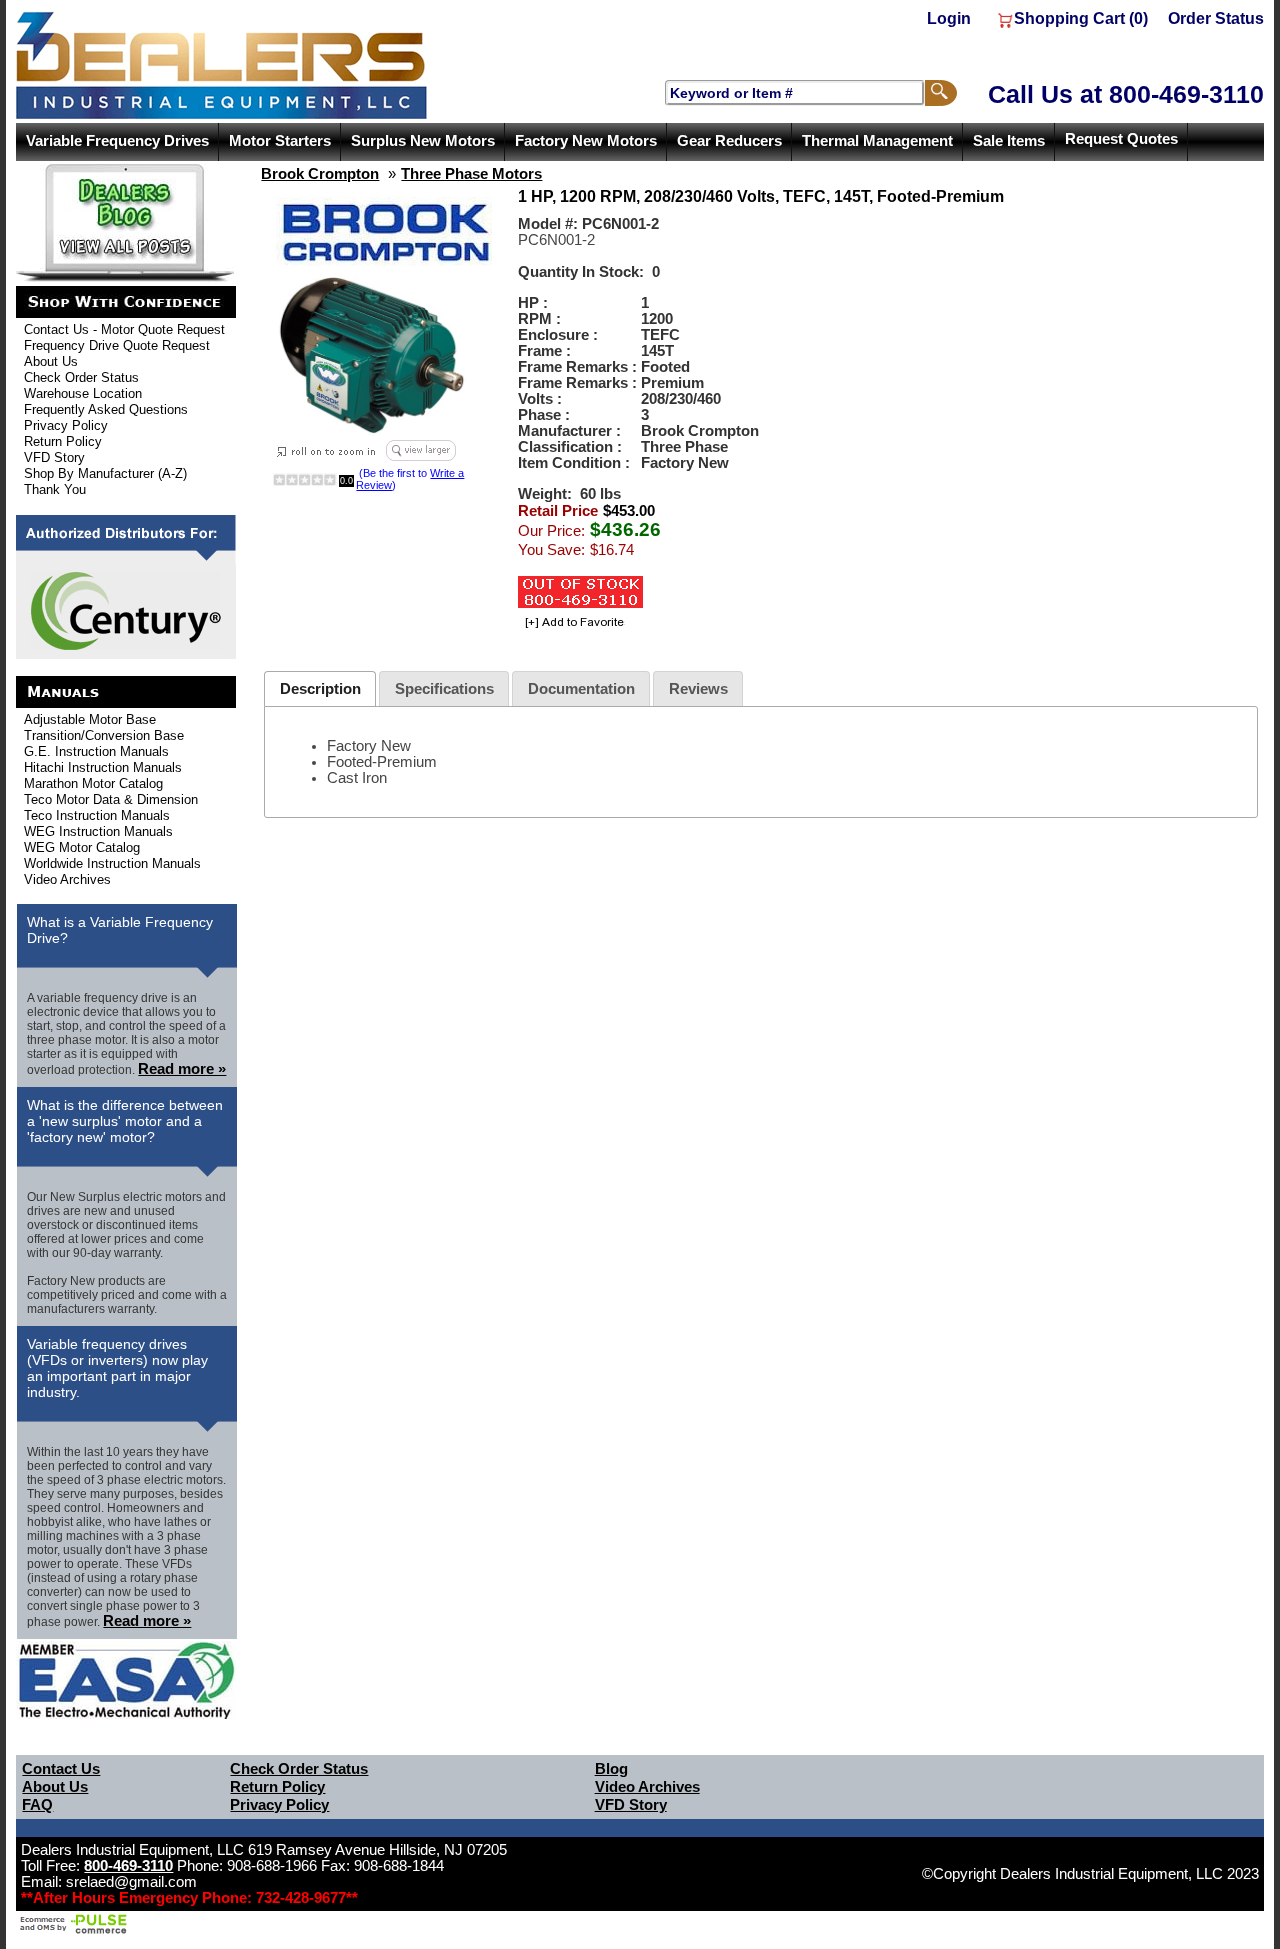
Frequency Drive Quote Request (117, 345)
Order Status (1216, 18)
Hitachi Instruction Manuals (103, 767)
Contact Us (61, 1769)
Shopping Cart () (1081, 18)
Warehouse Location (83, 393)
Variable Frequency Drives (117, 141)
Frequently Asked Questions (106, 409)
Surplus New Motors (423, 141)
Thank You (55, 489)
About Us (51, 361)
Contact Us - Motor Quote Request (124, 329)
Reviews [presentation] (698, 689)
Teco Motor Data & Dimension (111, 799)
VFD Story (54, 457)
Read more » (182, 1069)
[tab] (320, 688)
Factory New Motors (586, 141)
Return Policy (63, 441)
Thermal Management (877, 141)
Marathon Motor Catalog (93, 783)
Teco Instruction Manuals (97, 815)
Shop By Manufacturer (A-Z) (105, 473)
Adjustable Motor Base (90, 719)
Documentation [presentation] (581, 689)
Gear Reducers (729, 141)
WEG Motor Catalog (82, 847)
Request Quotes (1121, 139)
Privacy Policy (66, 425)
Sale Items (1009, 141)
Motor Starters (280, 141)
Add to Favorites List (571, 623)
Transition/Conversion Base (104, 735)
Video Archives (67, 879)
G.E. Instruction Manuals (96, 751)
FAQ (37, 1805)
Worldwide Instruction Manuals (112, 863)
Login (949, 18)
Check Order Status (81, 377)
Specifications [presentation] (444, 689)
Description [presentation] (320, 689)
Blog (611, 1769)
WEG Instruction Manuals (98, 831)
